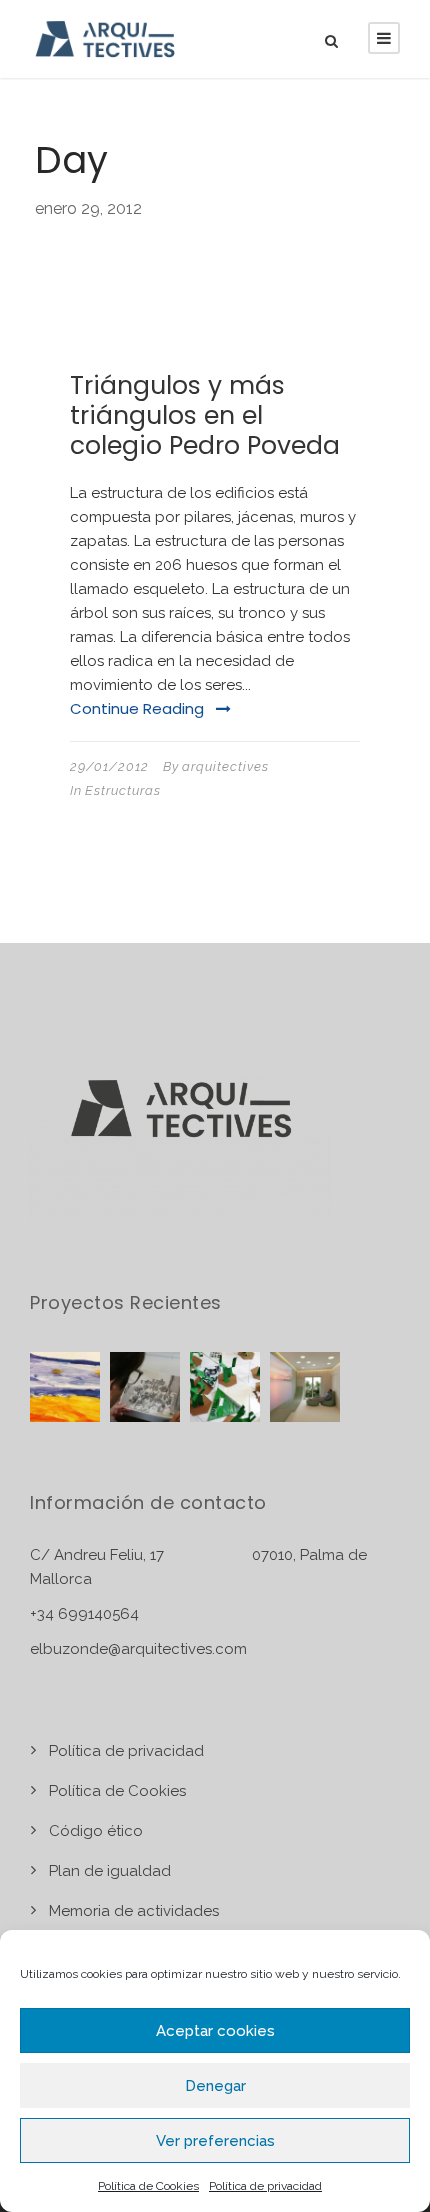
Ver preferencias (215, 2141)
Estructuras (123, 790)
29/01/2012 (109, 766)
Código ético (96, 1831)
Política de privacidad (265, 2186)
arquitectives (225, 766)
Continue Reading (137, 708)
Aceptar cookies (215, 2031)
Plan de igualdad (110, 1871)
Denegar (215, 2086)
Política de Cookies (148, 2186)
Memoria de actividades (134, 1911)
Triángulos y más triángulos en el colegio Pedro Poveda (205, 415)
